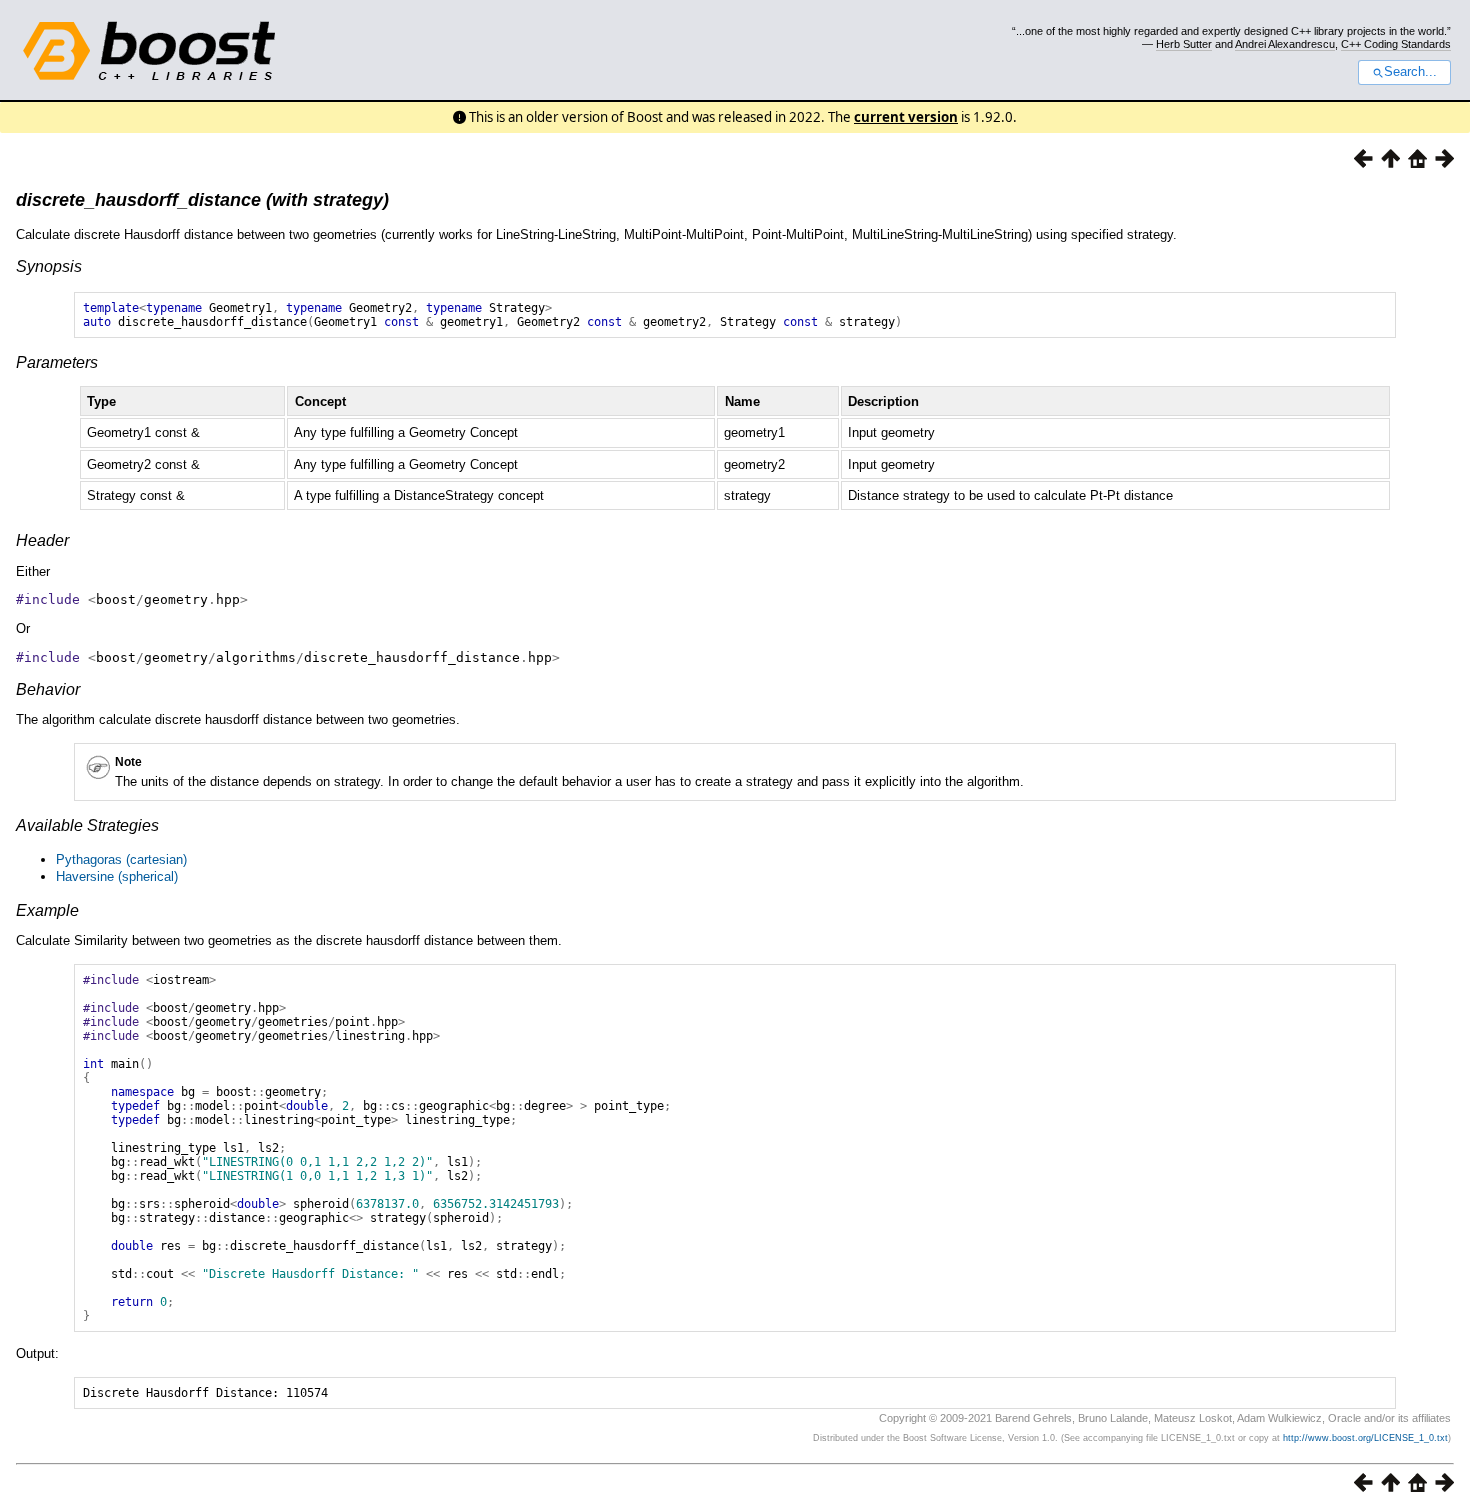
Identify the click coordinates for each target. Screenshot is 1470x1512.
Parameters (57, 362)
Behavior (48, 689)
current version (906, 117)
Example (47, 910)
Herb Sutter (1184, 44)
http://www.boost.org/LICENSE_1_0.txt (1365, 1438)
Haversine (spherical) (117, 876)
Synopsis (49, 266)
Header (42, 540)
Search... (1410, 72)
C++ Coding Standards (1396, 44)
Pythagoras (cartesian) (121, 859)
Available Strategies (87, 825)
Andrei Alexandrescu (1285, 44)
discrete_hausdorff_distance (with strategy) (202, 200)
